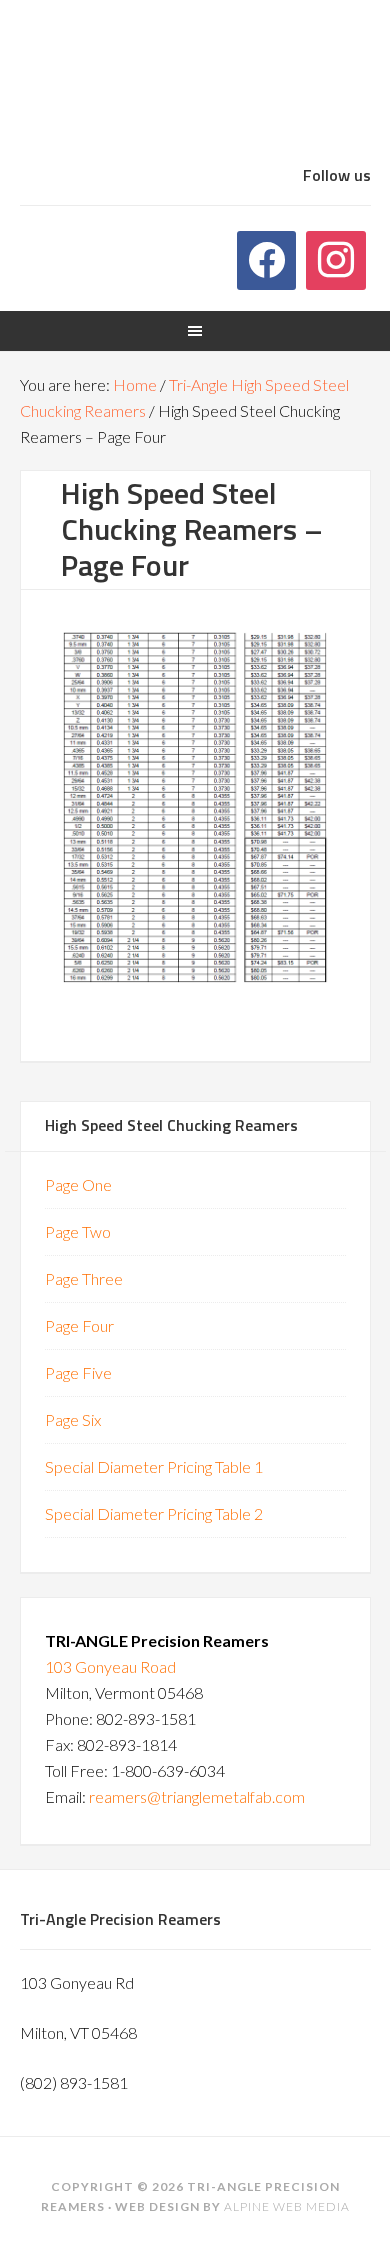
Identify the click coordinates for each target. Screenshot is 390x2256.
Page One (78, 1184)
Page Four (79, 1325)
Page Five (78, 1372)
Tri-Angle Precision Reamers (195, 88)
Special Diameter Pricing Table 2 (154, 1513)
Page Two (78, 1231)
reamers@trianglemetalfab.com (197, 1796)
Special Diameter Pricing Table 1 (154, 1466)
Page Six (73, 1419)
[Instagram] (335, 260)
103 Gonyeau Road (110, 1666)
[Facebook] (266, 260)
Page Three (84, 1278)
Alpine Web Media (287, 2206)
